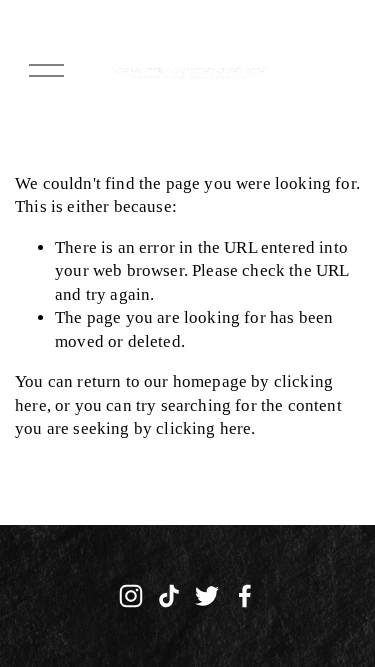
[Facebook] (245, 596)
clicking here (203, 428)
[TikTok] (169, 596)
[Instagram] (131, 596)
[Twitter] (207, 596)
